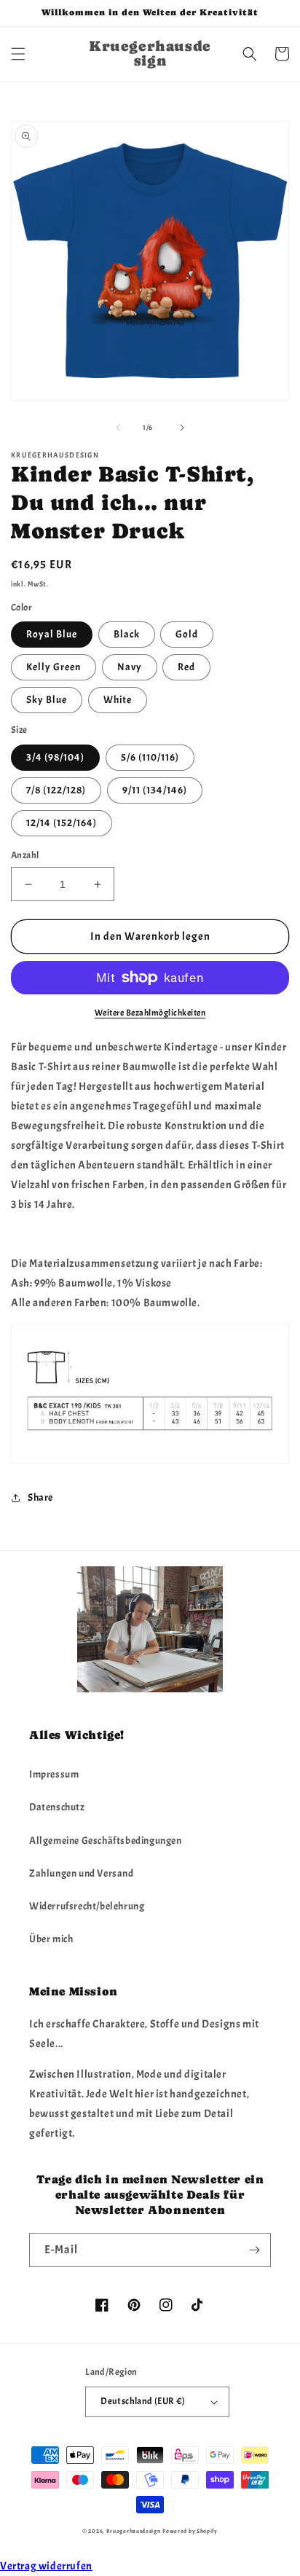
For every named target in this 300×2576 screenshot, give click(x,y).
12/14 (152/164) (62, 823)
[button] (18, 54)
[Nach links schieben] (118, 428)
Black (127, 634)
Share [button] (40, 1497)
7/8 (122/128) (56, 790)
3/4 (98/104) (55, 757)
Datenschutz (57, 1807)
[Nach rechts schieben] (182, 428)
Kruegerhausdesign (134, 2531)
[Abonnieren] (254, 2250)
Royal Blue (52, 634)
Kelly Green (54, 667)
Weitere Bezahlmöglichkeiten (150, 1013)
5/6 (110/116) (150, 757)
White (118, 700)
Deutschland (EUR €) (143, 2401)
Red (186, 667)
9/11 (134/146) (155, 790)
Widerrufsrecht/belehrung (87, 1906)
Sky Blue (47, 700)
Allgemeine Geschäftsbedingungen (106, 1841)
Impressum (54, 1774)
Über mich (51, 1939)
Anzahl (25, 855)
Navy (130, 667)
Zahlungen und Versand (82, 1873)
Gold (187, 634)
